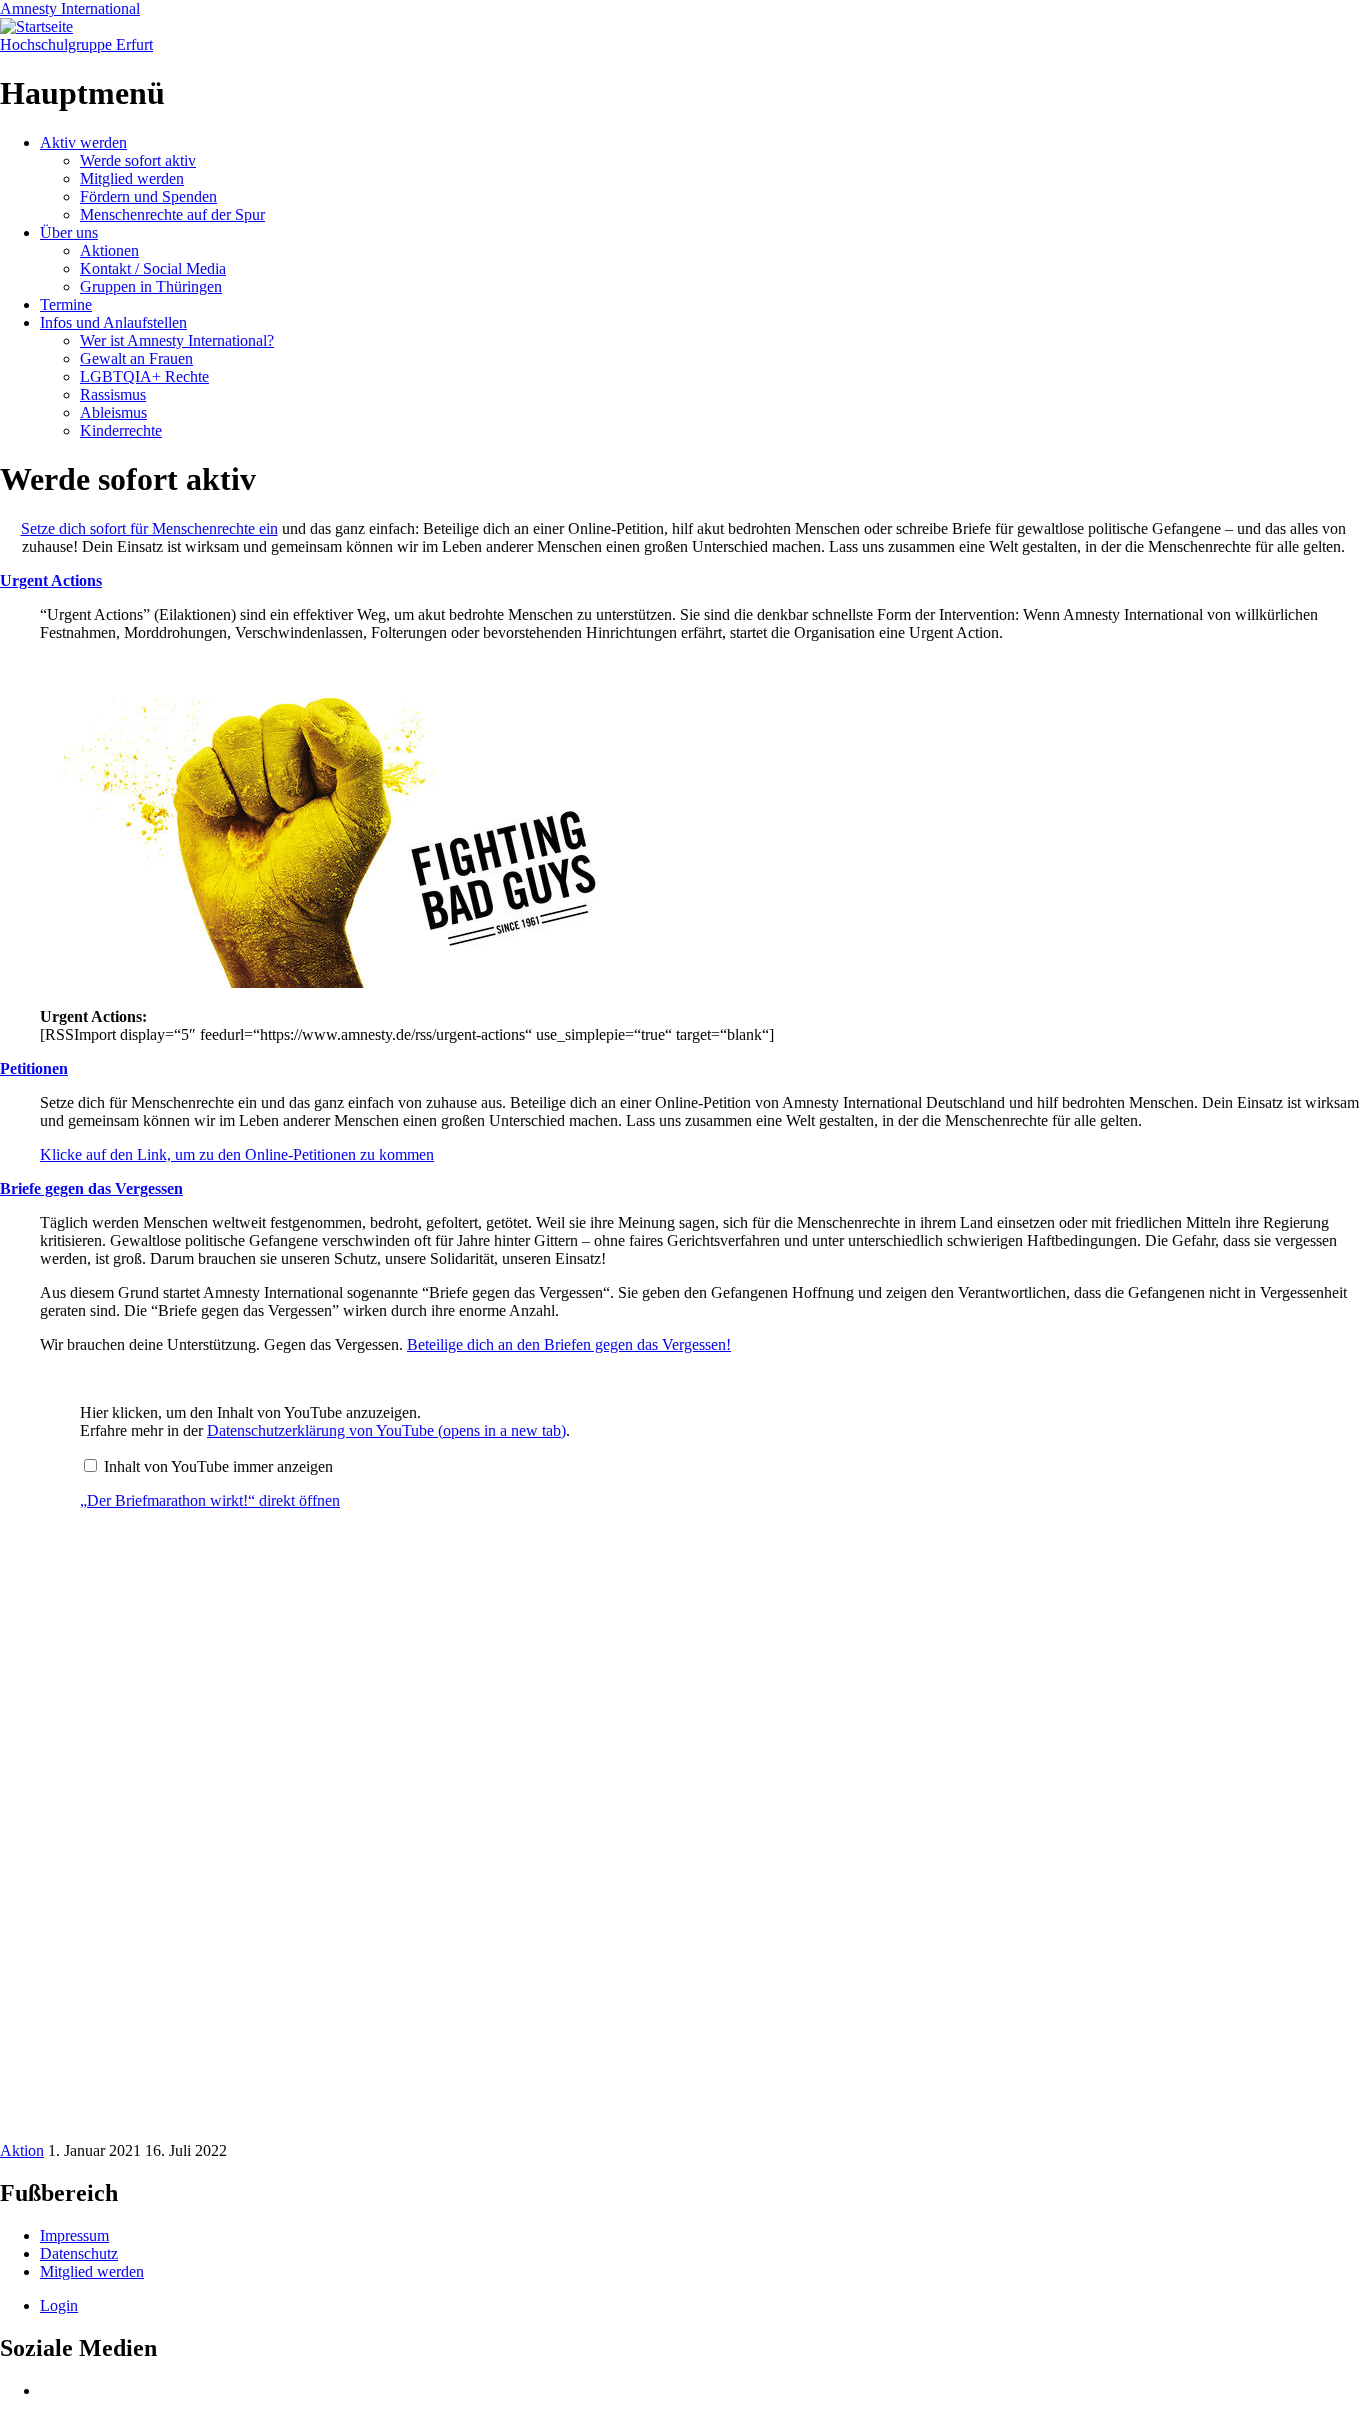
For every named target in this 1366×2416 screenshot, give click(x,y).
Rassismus (113, 394)
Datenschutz (79, 2253)
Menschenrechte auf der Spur (172, 214)
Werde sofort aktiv (138, 160)
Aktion (22, 2150)
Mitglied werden (132, 178)
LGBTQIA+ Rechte (144, 376)
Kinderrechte (121, 430)
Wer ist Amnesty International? (177, 340)
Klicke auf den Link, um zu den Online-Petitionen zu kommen (237, 1154)
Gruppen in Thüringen (151, 286)
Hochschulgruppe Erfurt (76, 44)
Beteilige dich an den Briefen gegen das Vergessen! (569, 1344)
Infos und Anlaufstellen (113, 322)
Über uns (69, 232)
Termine (66, 304)
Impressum (74, 2235)
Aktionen (109, 250)
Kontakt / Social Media (153, 268)
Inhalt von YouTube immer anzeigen (218, 1466)
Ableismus (113, 412)
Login (59, 2305)
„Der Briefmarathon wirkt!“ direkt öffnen (210, 1500)
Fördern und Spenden (148, 196)
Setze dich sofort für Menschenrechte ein (149, 528)
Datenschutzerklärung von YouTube (386, 1430)
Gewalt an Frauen (136, 358)
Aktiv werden (83, 142)
